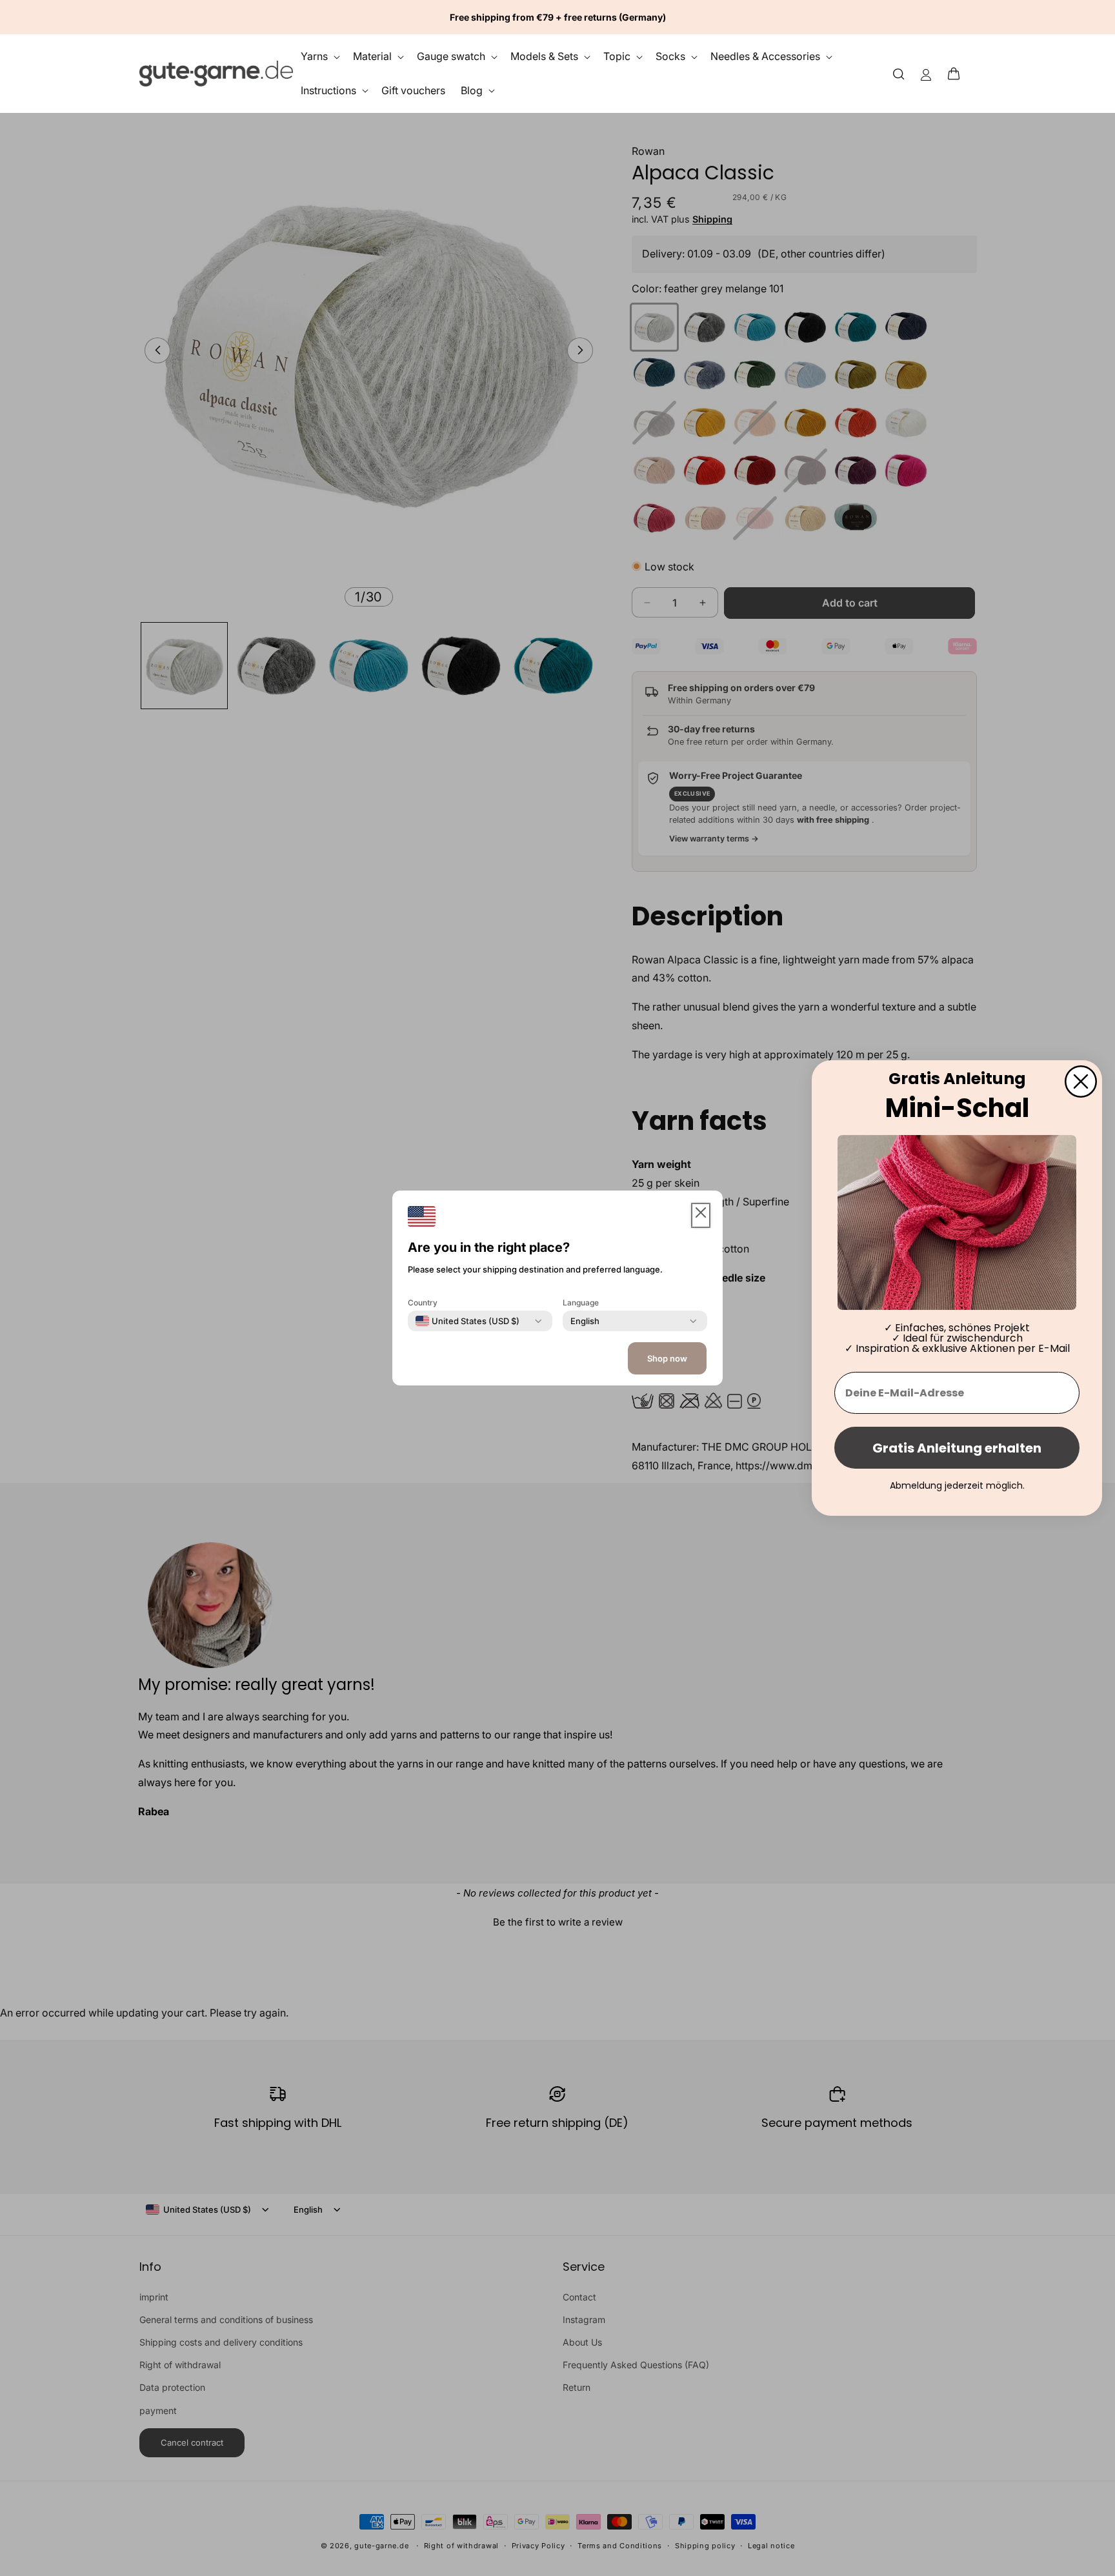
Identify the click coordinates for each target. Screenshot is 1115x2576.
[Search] (899, 73)
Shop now (667, 1358)
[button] (958, 74)
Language (581, 1303)
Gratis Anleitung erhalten (957, 1448)
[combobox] (467, 1321)
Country (423, 1303)
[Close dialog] (1081, 1082)
